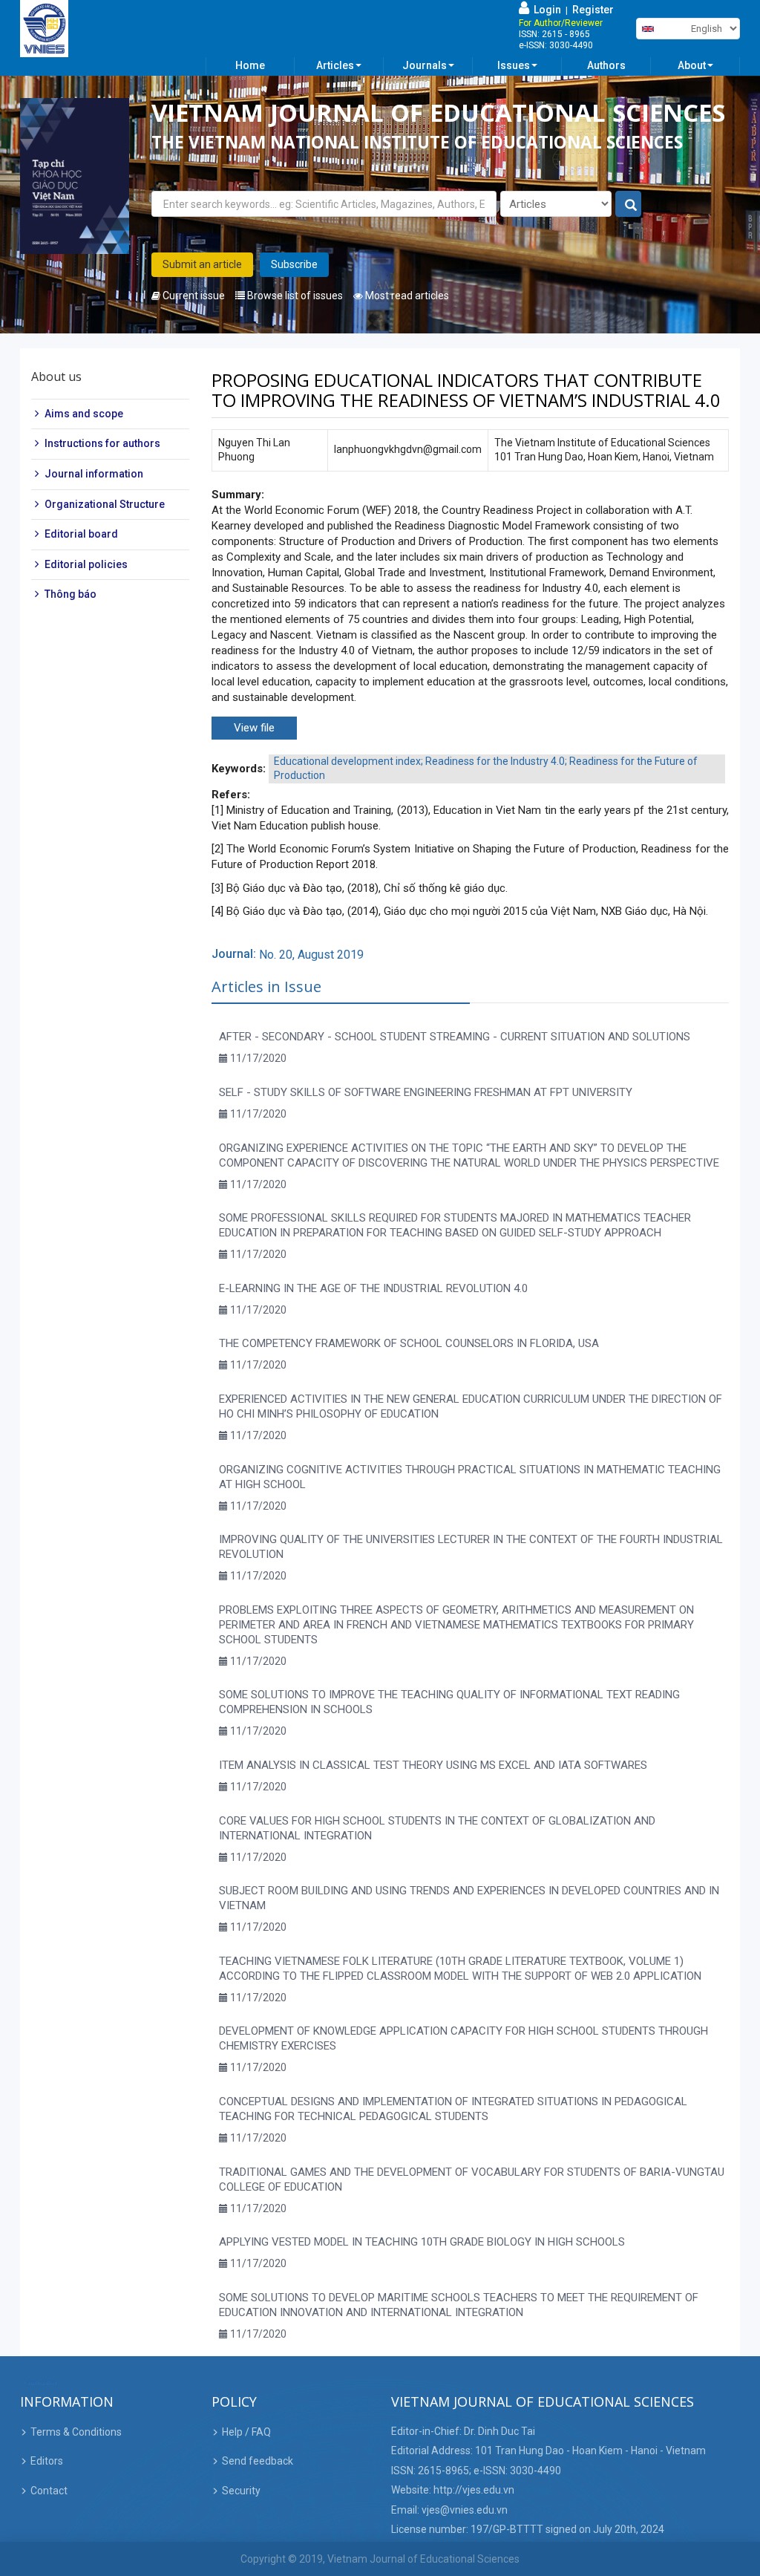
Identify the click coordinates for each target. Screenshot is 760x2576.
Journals (425, 65)
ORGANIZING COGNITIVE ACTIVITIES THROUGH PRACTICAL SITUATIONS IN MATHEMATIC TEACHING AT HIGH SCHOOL (470, 1477)
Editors (47, 2461)
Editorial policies (86, 564)
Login (545, 10)
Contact (49, 2491)
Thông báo (71, 594)
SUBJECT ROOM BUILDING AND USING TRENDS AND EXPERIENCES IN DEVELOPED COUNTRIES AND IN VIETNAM (469, 1898)
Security (241, 2491)
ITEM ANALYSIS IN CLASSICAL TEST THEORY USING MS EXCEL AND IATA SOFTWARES (433, 1765)
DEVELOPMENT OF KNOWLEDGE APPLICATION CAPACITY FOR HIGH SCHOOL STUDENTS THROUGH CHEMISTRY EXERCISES (463, 2038)
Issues (514, 65)
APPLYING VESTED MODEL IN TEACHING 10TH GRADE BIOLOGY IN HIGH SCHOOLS (422, 2242)
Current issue (193, 296)
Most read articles (406, 296)
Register (593, 10)
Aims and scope (84, 414)
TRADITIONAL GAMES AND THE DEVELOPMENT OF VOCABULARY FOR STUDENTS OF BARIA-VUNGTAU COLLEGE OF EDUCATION (472, 2179)
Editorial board (81, 534)
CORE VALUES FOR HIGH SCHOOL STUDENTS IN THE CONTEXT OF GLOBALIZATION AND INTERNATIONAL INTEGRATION (437, 1828)
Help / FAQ (246, 2432)
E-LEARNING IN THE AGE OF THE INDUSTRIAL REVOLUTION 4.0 (373, 1288)
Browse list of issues (294, 296)
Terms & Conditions (76, 2432)
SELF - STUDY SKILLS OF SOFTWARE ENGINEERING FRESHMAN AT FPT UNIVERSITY (426, 1092)
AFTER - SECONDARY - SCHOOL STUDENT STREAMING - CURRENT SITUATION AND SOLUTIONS (455, 1037)
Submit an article (202, 264)
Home (250, 65)
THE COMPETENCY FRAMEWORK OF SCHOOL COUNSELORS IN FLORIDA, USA (409, 1343)
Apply (629, 205)
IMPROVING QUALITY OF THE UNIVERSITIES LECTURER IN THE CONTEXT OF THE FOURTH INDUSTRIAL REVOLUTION (471, 1547)
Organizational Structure (105, 504)
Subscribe (294, 264)
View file (254, 728)
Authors (606, 65)
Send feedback (258, 2461)
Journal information (94, 474)
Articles (335, 65)
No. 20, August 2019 (311, 955)
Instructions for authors (102, 443)
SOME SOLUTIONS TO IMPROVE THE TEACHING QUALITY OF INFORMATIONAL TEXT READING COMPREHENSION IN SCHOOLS (449, 1702)
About (692, 65)
